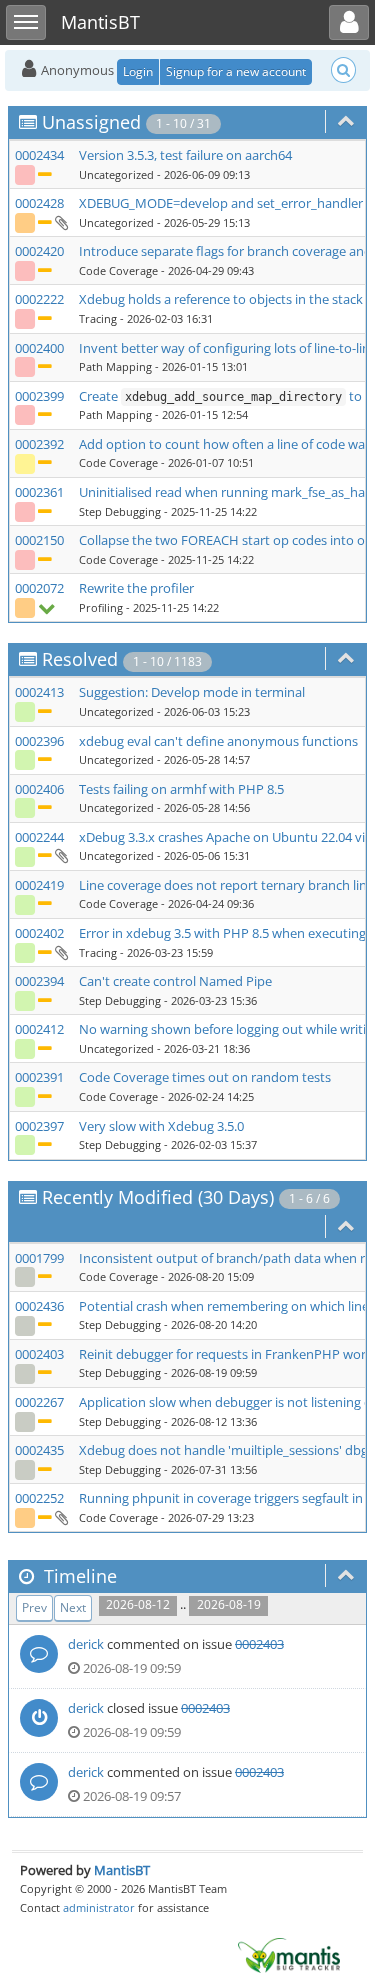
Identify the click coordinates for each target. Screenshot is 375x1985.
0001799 (39, 1258)
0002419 (39, 885)
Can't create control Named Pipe (175, 981)
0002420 (39, 251)
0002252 (39, 1498)
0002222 (39, 299)
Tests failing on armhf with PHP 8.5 (181, 789)
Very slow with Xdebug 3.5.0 (161, 1126)
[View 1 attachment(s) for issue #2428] (60, 222)
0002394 (39, 981)
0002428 (39, 203)
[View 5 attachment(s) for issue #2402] (60, 952)
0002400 (39, 348)
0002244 (39, 837)
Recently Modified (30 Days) (158, 1197)
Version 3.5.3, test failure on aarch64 (185, 155)
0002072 (39, 588)
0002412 (39, 1029)
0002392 (39, 444)
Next (73, 1607)
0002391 (39, 1077)
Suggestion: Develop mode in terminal (192, 692)
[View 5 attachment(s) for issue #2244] (60, 855)
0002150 (39, 540)
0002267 (39, 1402)
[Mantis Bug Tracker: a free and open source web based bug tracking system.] (289, 1954)
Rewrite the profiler (136, 588)
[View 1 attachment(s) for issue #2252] (60, 1517)
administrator (99, 1907)
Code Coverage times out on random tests (205, 1077)
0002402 (39, 933)
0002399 (39, 396)
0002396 (39, 741)
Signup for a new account (236, 71)
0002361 (39, 492)
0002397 (39, 1126)
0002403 (39, 1354)
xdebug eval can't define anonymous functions (218, 741)
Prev (34, 1607)
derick (86, 1644)
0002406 (39, 789)
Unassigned (91, 122)
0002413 (39, 692)
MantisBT (122, 1870)
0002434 (39, 155)
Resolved (80, 659)
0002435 (39, 1450)
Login (138, 71)
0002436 (39, 1306)
